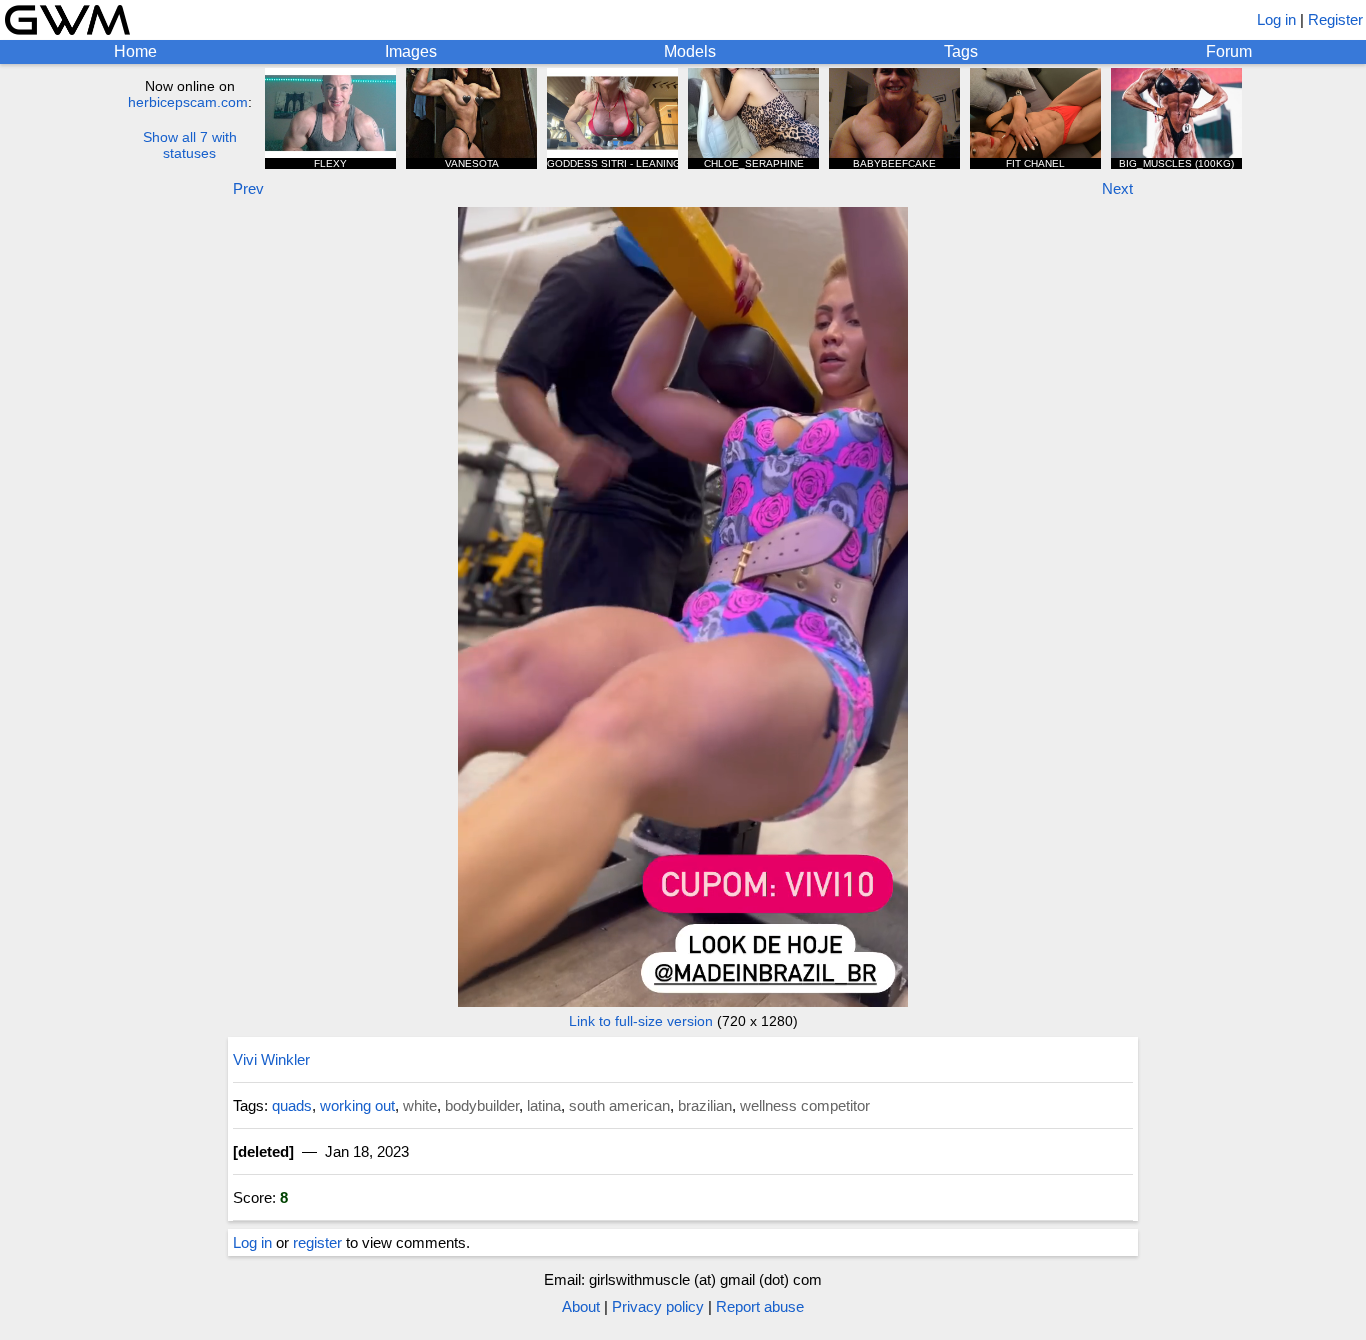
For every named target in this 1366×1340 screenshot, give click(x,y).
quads (292, 1105)
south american (619, 1105)
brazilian (705, 1105)
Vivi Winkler (271, 1059)
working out (357, 1105)
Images (411, 51)
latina (544, 1105)
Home (135, 51)
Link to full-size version (641, 1021)
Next (1117, 188)
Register (1335, 19)
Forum (1229, 51)
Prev (248, 188)
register (317, 1242)
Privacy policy (658, 1306)
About (581, 1306)
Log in (1276, 19)
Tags (961, 51)
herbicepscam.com (188, 102)
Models (690, 51)
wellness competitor (805, 1105)
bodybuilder (482, 1105)
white (420, 1105)
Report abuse (760, 1306)
